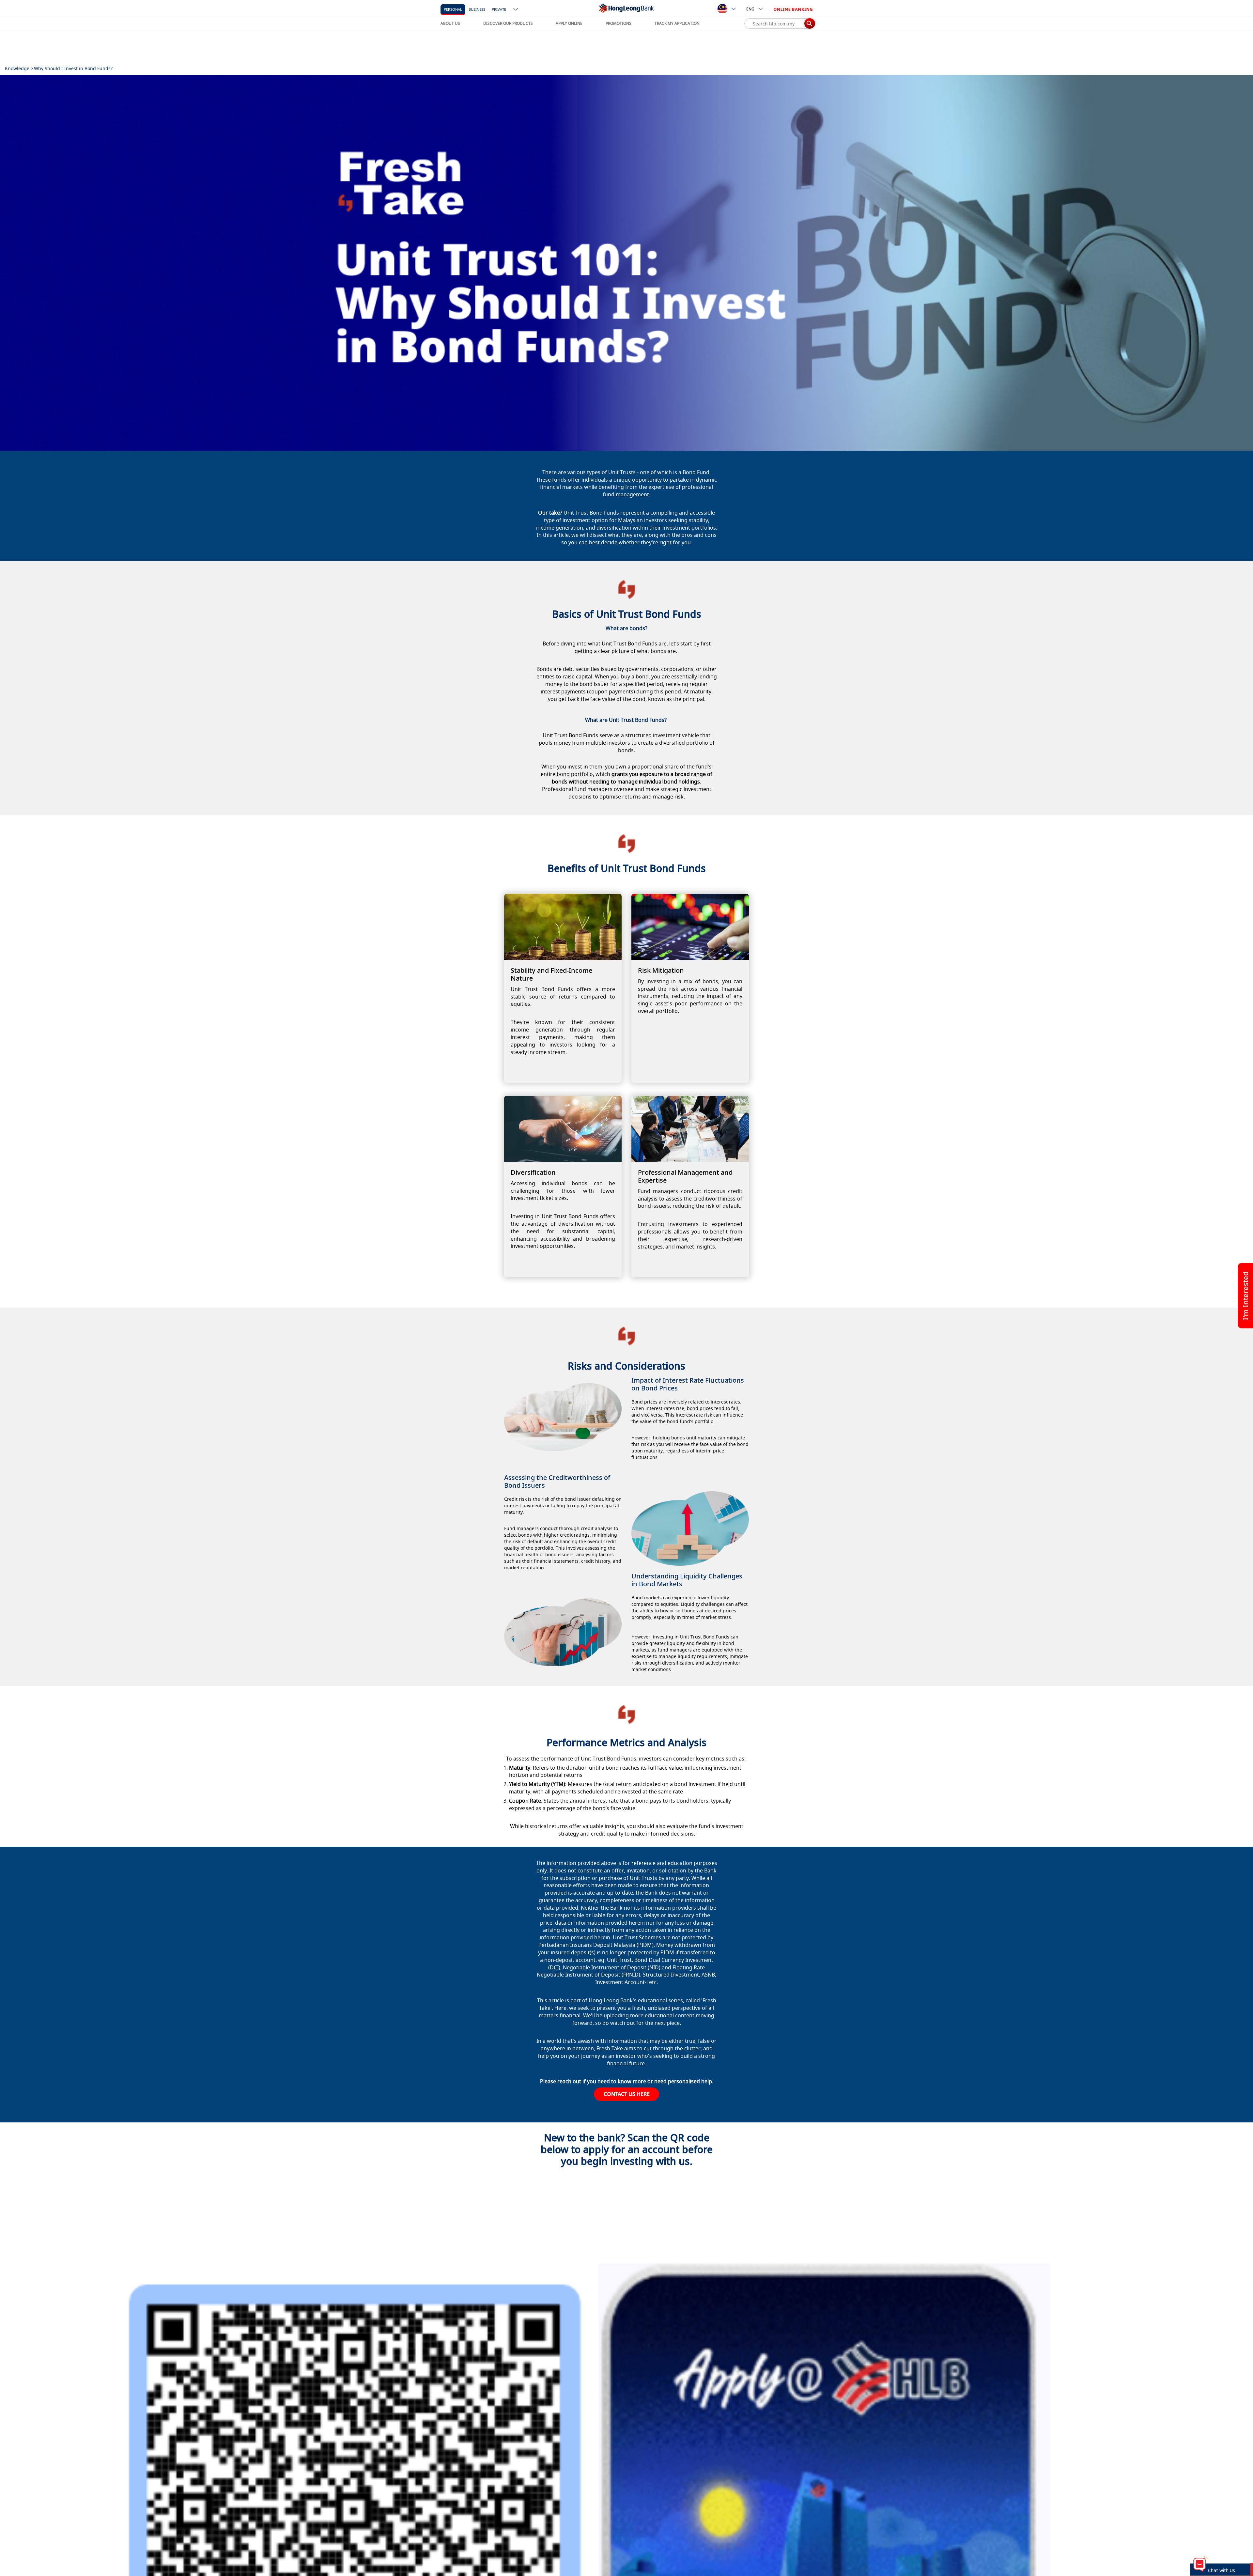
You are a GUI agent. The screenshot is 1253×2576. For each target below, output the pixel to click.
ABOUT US (450, 23)
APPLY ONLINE (569, 23)
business (477, 9)
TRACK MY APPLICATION (677, 23)
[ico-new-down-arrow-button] (516, 10)
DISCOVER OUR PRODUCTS (508, 23)
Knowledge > (19, 68)
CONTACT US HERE (627, 2094)
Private (499, 9)
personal (453, 9)
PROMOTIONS (619, 23)
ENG (750, 9)
